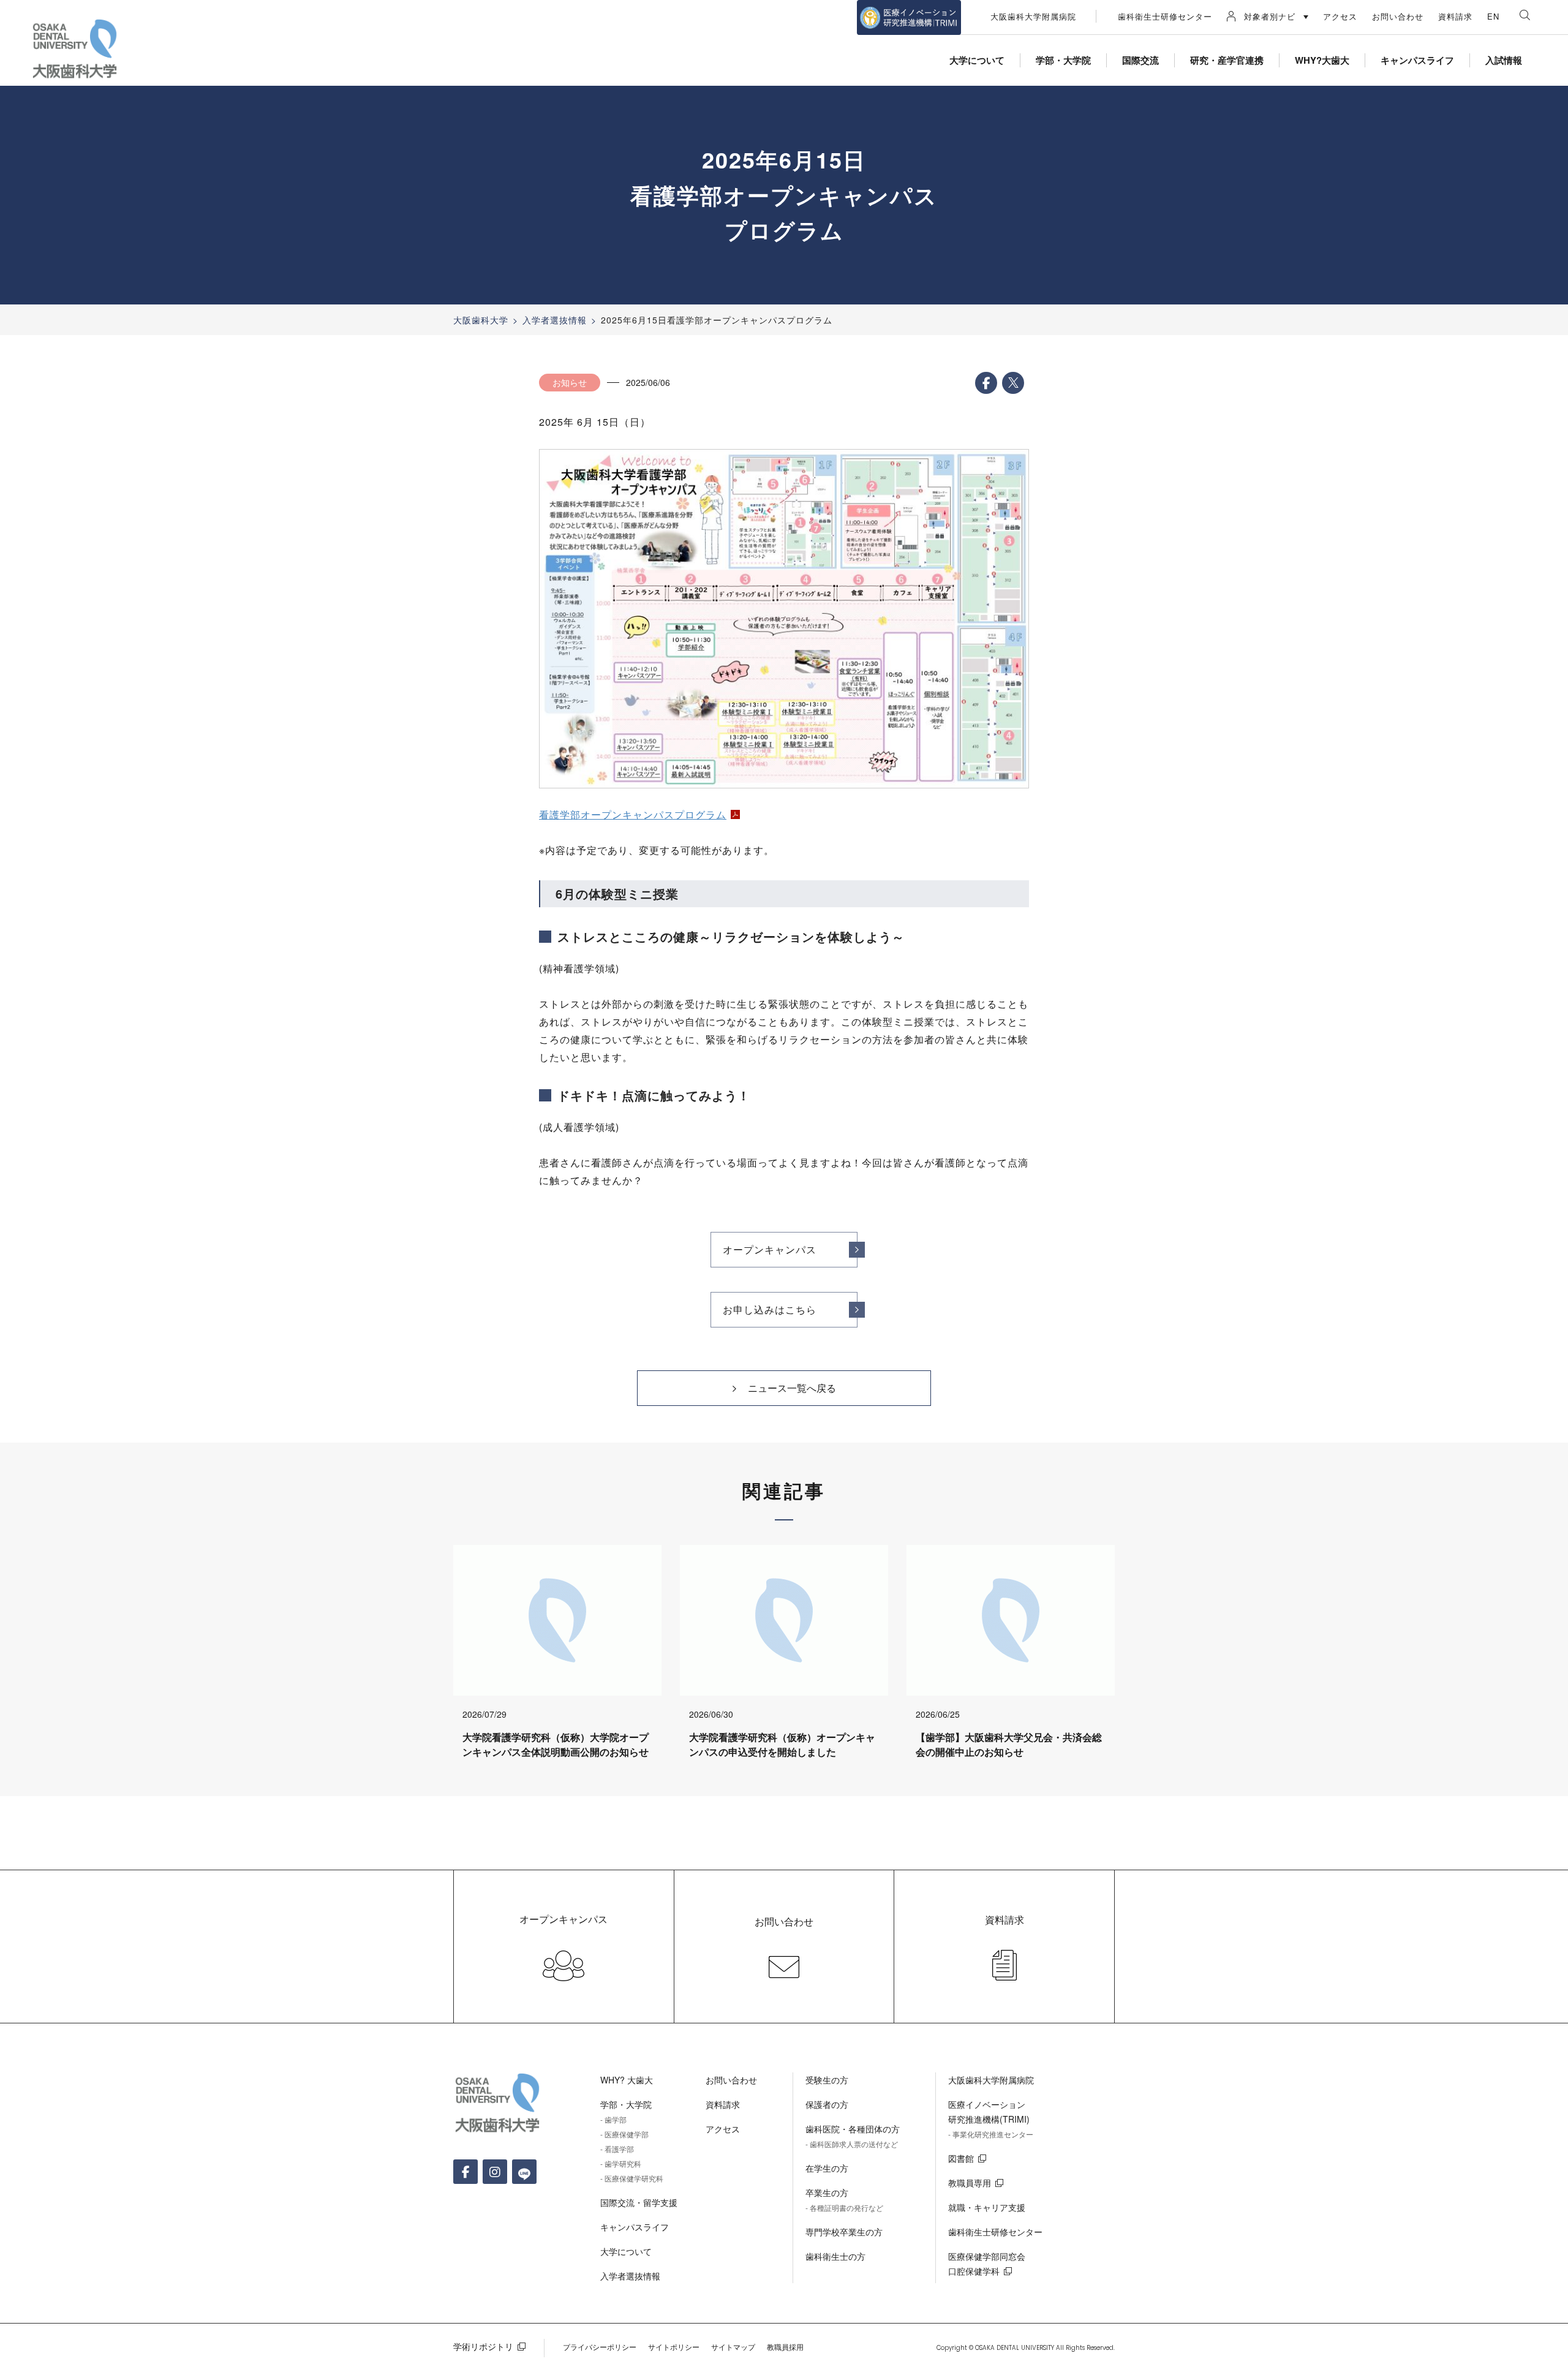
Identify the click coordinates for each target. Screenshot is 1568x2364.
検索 (1525, 15)
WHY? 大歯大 (627, 2080)
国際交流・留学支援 (639, 2202)
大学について (977, 60)
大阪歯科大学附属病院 (1033, 16)
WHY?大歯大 (1322, 60)
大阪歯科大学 (481, 320)
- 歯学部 (613, 2119)
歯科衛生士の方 (835, 2256)
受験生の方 (827, 2080)
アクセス (1340, 16)
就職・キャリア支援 (987, 2207)
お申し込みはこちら (770, 1309)
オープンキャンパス (770, 1249)
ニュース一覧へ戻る (792, 1388)
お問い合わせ (1398, 16)
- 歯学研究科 (621, 2163)
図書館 (961, 2158)
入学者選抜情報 (555, 320)
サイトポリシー (674, 2347)
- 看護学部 (617, 2149)
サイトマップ (733, 2347)
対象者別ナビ (1270, 16)
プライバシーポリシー (600, 2347)
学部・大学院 (1063, 60)
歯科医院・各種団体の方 (853, 2129)
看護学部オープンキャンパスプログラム (633, 814)
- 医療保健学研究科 (632, 2178)
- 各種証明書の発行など (844, 2207)
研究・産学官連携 (1227, 60)
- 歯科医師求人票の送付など (852, 2144)
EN (1493, 16)
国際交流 (1140, 60)
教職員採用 (785, 2347)
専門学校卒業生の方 (844, 2232)
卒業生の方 (827, 2192)
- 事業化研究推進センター (991, 2134)
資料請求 (1455, 16)
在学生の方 (827, 2168)
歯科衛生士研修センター (1165, 16)
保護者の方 (827, 2104)
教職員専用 (970, 2183)
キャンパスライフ (1417, 60)
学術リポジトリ (483, 2346)
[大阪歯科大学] (77, 50)
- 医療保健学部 (624, 2134)
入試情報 (1504, 60)
